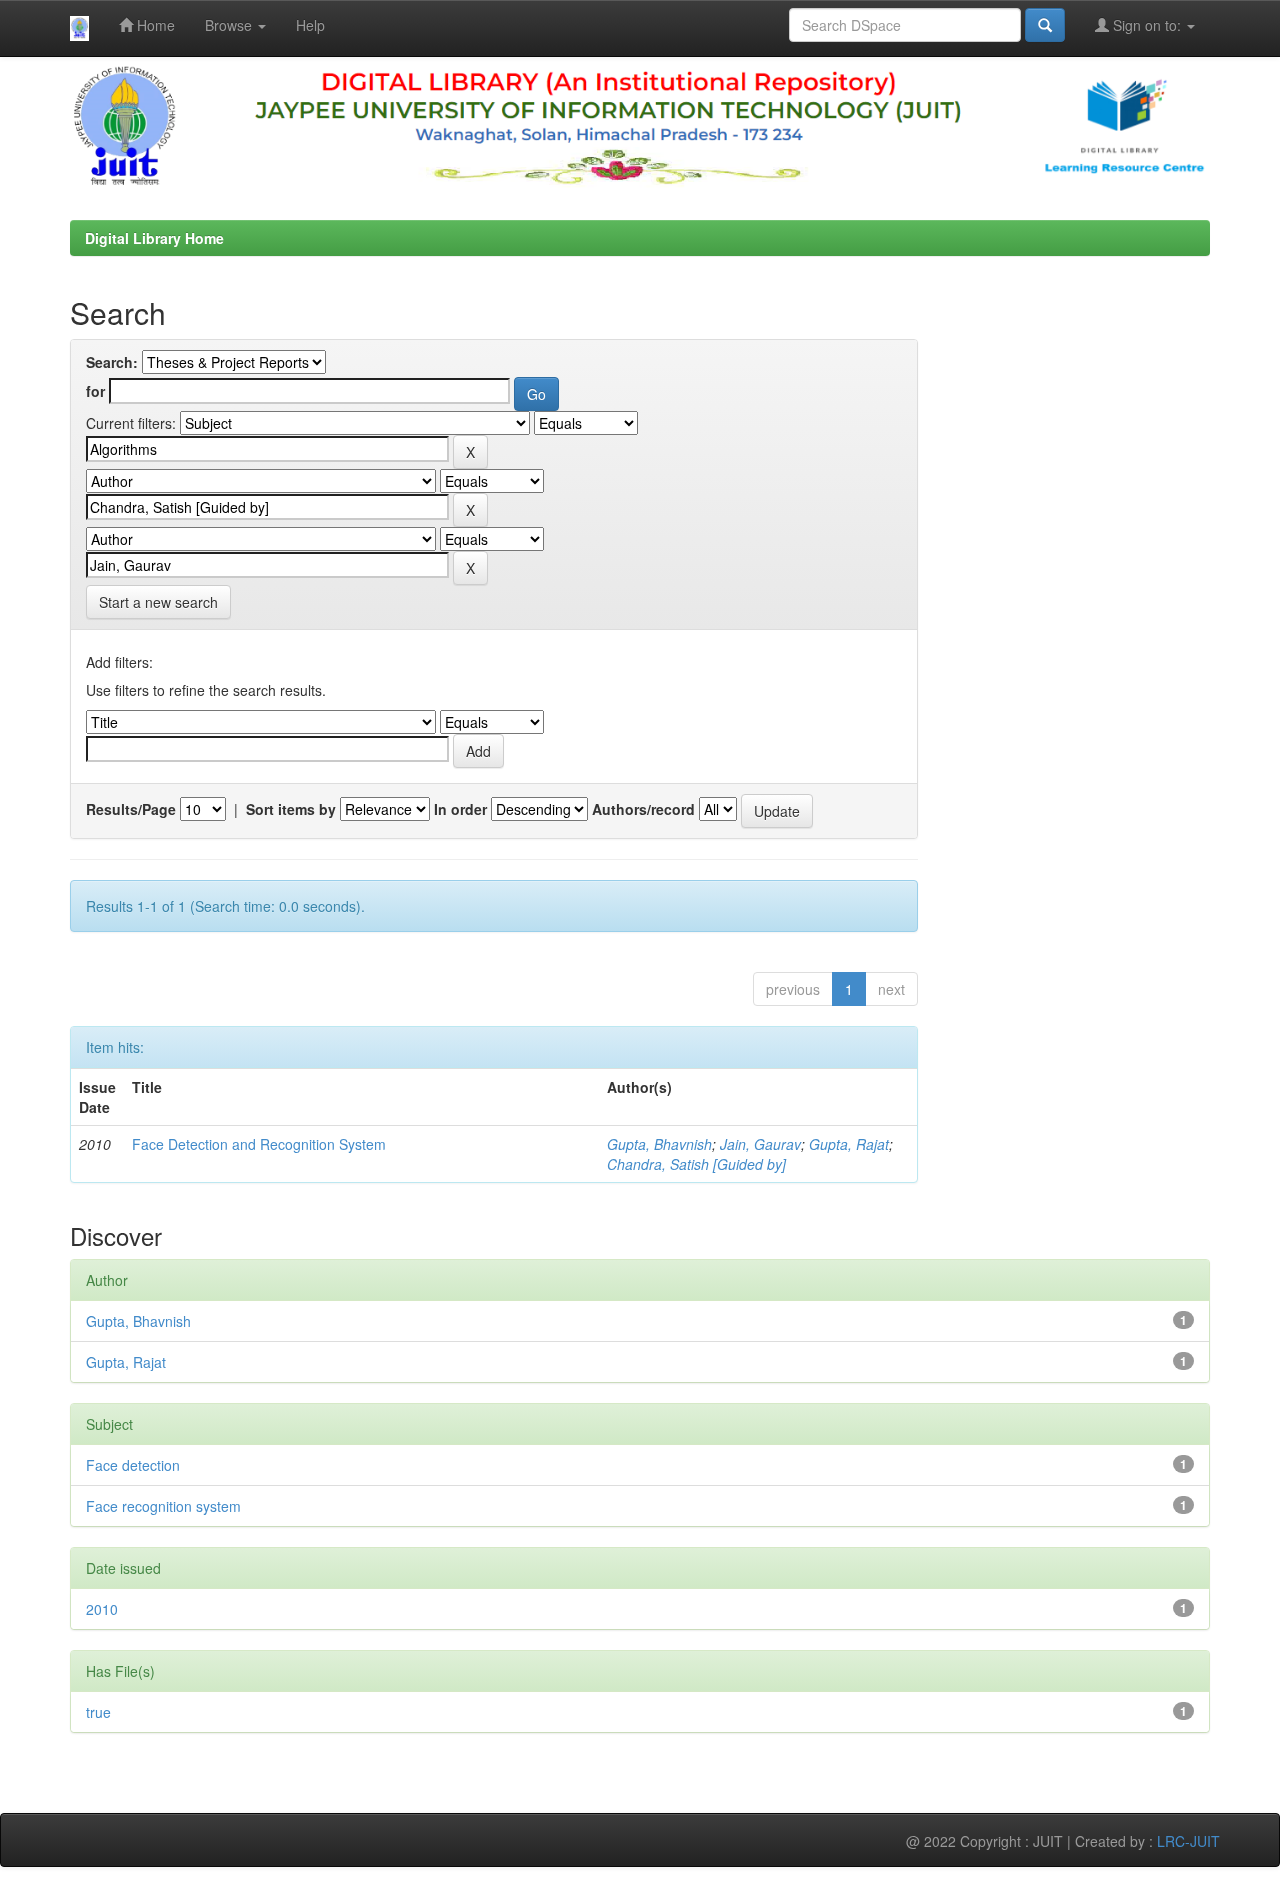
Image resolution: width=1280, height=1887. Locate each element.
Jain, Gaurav (760, 1144)
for (95, 391)
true (98, 1712)
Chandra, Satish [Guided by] (696, 1164)
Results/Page (131, 809)
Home (154, 25)
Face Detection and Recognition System (259, 1144)
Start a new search (158, 602)
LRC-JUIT (1188, 1841)
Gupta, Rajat (849, 1144)
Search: (112, 362)
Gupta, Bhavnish (659, 1144)
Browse (230, 25)
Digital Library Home (154, 238)
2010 (102, 1609)
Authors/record (643, 809)
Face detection (133, 1465)
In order (460, 809)
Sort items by (291, 809)
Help (310, 25)
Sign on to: (1147, 25)
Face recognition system (163, 1506)
